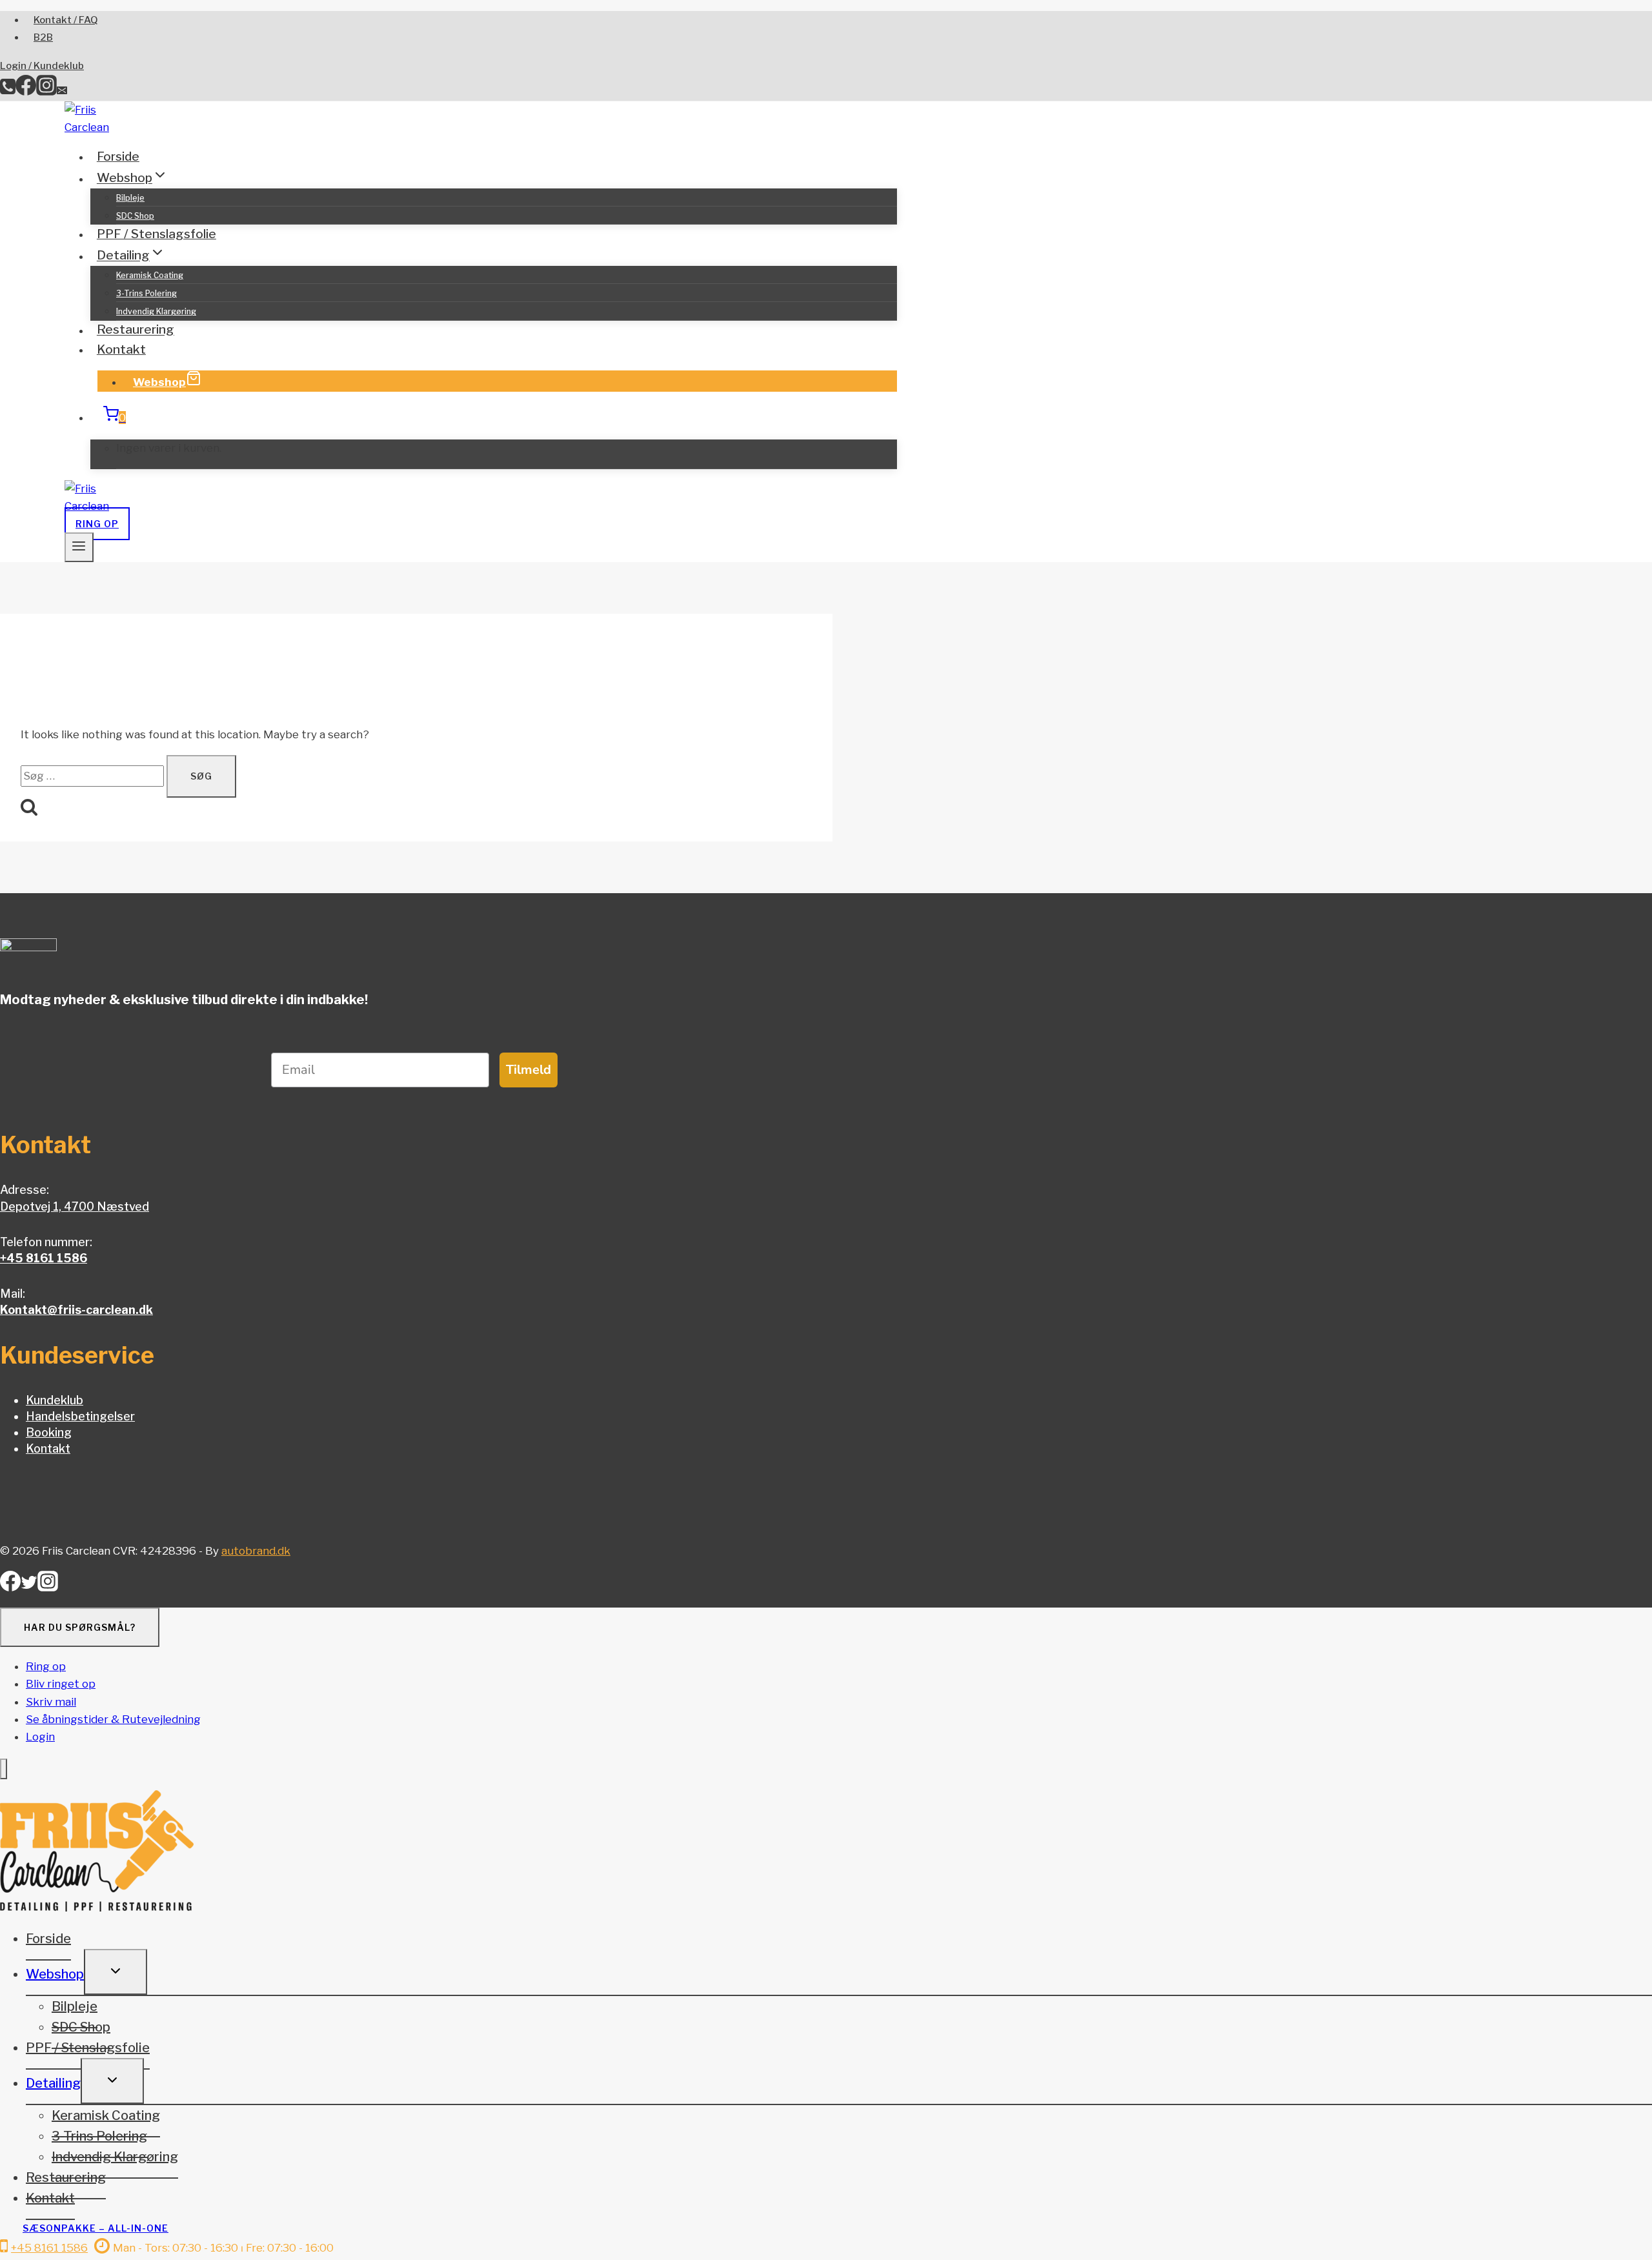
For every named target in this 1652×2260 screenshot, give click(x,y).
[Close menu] (4, 1769)
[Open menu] (79, 547)
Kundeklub (55, 1400)
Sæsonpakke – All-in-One (96, 2228)
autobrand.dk (256, 1551)
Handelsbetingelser (80, 1416)
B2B (43, 37)
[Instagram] (46, 92)
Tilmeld (529, 1070)
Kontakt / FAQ (66, 20)
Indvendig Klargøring (156, 311)
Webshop (159, 382)
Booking (49, 1432)
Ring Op (97, 524)
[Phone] (8, 92)
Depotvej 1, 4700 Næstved (75, 1206)
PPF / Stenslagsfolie (156, 234)
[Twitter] (29, 1587)
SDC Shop (135, 216)
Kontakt (121, 349)
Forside (118, 156)
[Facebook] (26, 92)
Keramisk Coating (150, 275)
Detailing (53, 2083)
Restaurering (136, 330)
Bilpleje (130, 198)
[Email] (62, 92)
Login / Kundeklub (42, 66)
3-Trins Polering (146, 293)
